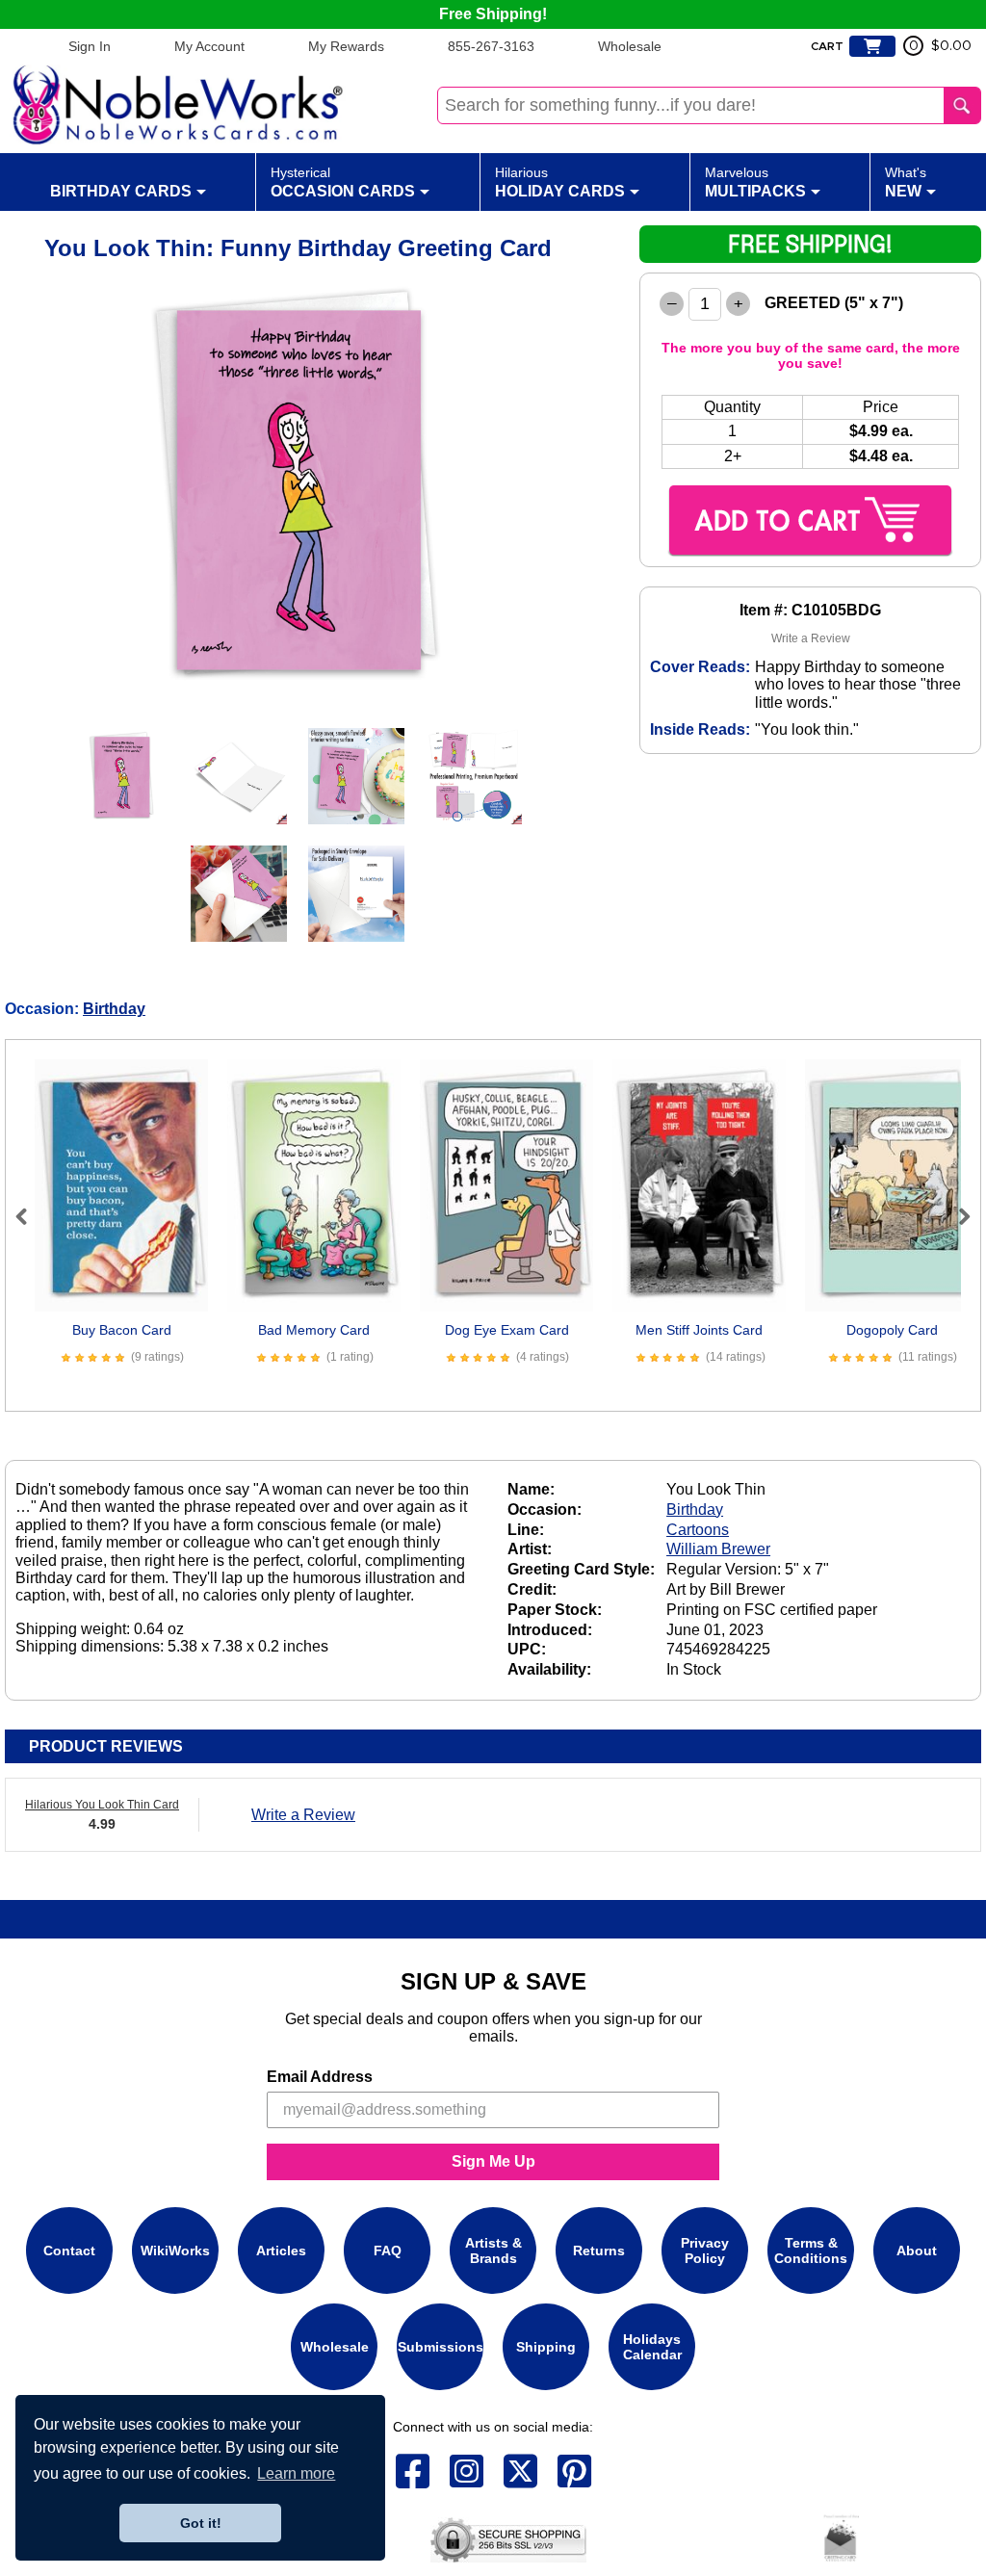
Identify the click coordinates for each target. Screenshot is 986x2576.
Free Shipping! (493, 14)
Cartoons (698, 1530)
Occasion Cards (343, 182)
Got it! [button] (201, 2523)
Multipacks (755, 182)
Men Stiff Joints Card (699, 1330)
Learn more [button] (296, 2473)
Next (956, 1216)
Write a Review (811, 638)
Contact (69, 2251)
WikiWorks (175, 2251)
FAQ (388, 2251)
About (917, 2251)
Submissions (441, 2347)
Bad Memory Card (314, 1330)
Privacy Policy (705, 2251)
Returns (599, 2251)
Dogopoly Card (892, 1330)
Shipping (546, 2347)
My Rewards (346, 46)
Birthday (114, 1009)
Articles (281, 2251)
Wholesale (630, 46)
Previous (30, 1216)
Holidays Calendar (652, 2347)
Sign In (90, 46)
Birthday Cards (121, 191)
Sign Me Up (493, 2161)
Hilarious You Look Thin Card (102, 1805)
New (906, 182)
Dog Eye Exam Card (507, 1330)
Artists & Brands (493, 2251)
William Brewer (718, 1549)
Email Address (320, 2077)
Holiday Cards (560, 182)
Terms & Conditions (811, 2251)
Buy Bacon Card (122, 1330)
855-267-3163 (491, 46)
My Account (209, 46)
